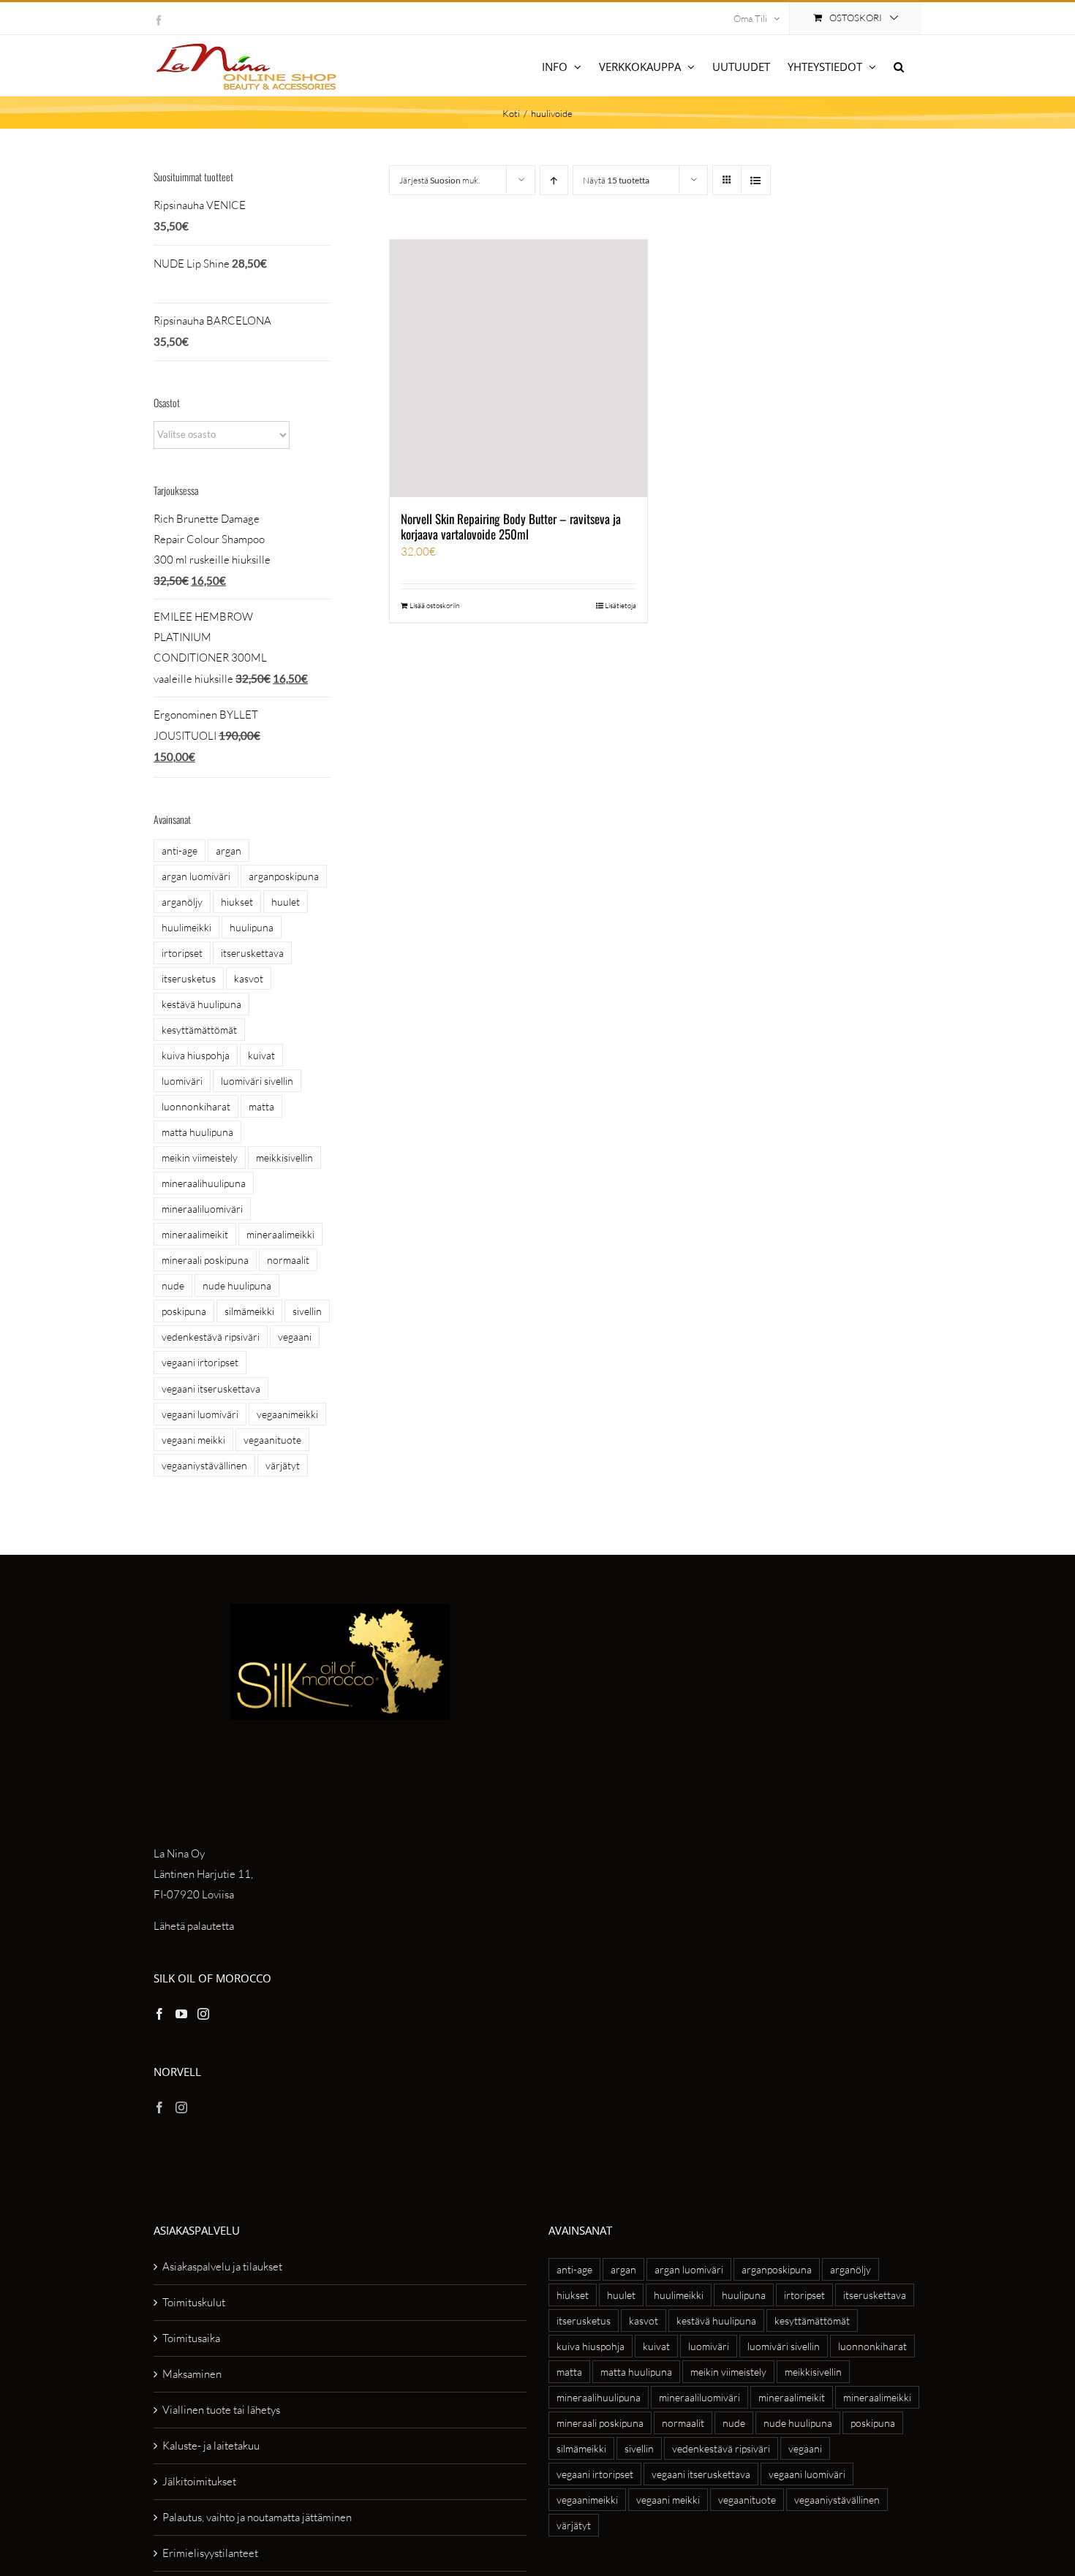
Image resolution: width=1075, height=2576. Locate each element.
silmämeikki (249, 1311)
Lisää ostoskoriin (434, 606)
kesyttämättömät (199, 1030)
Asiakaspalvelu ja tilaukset (222, 2266)
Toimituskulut (194, 2302)
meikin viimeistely (200, 1158)
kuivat (261, 1055)
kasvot (249, 978)
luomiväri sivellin (257, 1081)
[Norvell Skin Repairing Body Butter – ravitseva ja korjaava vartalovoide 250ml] (518, 368)
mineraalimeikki (280, 1234)
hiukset (237, 902)
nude (173, 1285)
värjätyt (283, 1465)
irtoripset (182, 953)
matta (261, 1106)
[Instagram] (203, 2014)
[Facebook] (159, 2014)
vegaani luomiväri (200, 1414)
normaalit (288, 1260)
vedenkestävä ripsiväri (211, 1337)
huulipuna (252, 927)
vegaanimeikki (287, 1414)
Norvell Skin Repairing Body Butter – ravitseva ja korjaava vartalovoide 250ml (511, 526)
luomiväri (182, 1081)
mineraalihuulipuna (204, 1183)
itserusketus (189, 978)
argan (229, 851)
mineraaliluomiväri (202, 1209)
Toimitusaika (191, 2338)
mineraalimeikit (195, 1234)
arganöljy (182, 902)
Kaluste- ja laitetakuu (211, 2446)
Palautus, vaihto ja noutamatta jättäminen (257, 2517)
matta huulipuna (197, 1132)
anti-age (180, 851)
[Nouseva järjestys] (554, 180)
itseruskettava (252, 953)
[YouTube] (181, 2014)
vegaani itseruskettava (211, 1389)
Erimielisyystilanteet (210, 2553)
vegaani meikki (193, 1440)
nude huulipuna (237, 1285)
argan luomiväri (196, 876)
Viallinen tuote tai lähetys (221, 2410)
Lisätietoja (621, 606)
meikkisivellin (284, 1158)
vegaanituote (272, 1440)
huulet (286, 902)
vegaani (295, 1337)
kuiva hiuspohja (196, 1055)
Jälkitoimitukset (199, 2481)
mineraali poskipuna (205, 1260)
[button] (899, 65)
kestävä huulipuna (201, 1004)
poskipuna (184, 1311)
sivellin (307, 1311)
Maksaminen (192, 2374)
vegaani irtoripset (200, 1362)
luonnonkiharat (196, 1106)
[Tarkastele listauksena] (756, 180)
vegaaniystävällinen (204, 1465)
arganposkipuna (284, 876)
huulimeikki (186, 927)
